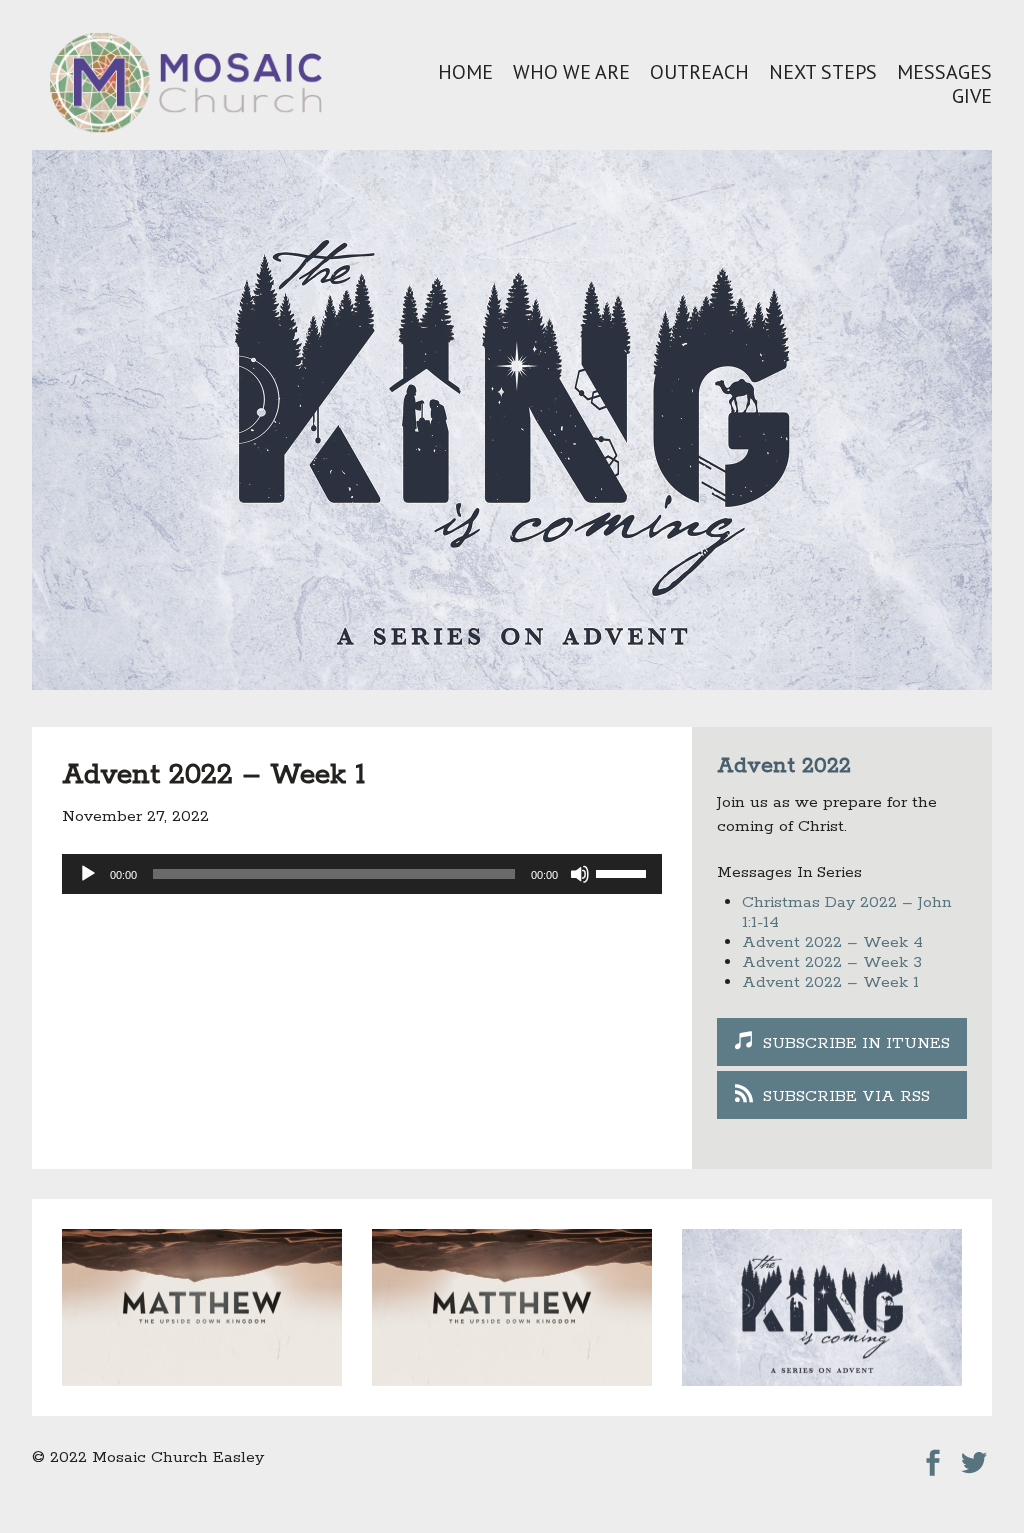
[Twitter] (974, 1457)
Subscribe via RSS (846, 1096)
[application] (362, 874)
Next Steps (823, 72)
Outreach (699, 72)
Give (972, 96)
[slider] (624, 872)
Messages (944, 72)
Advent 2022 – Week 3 (832, 962)
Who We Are (571, 72)
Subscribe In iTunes (856, 1043)
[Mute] (580, 874)
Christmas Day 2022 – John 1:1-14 (847, 912)
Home (465, 72)
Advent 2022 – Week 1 (830, 982)
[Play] (88, 874)
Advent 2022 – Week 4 (832, 942)
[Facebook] (933, 1457)
